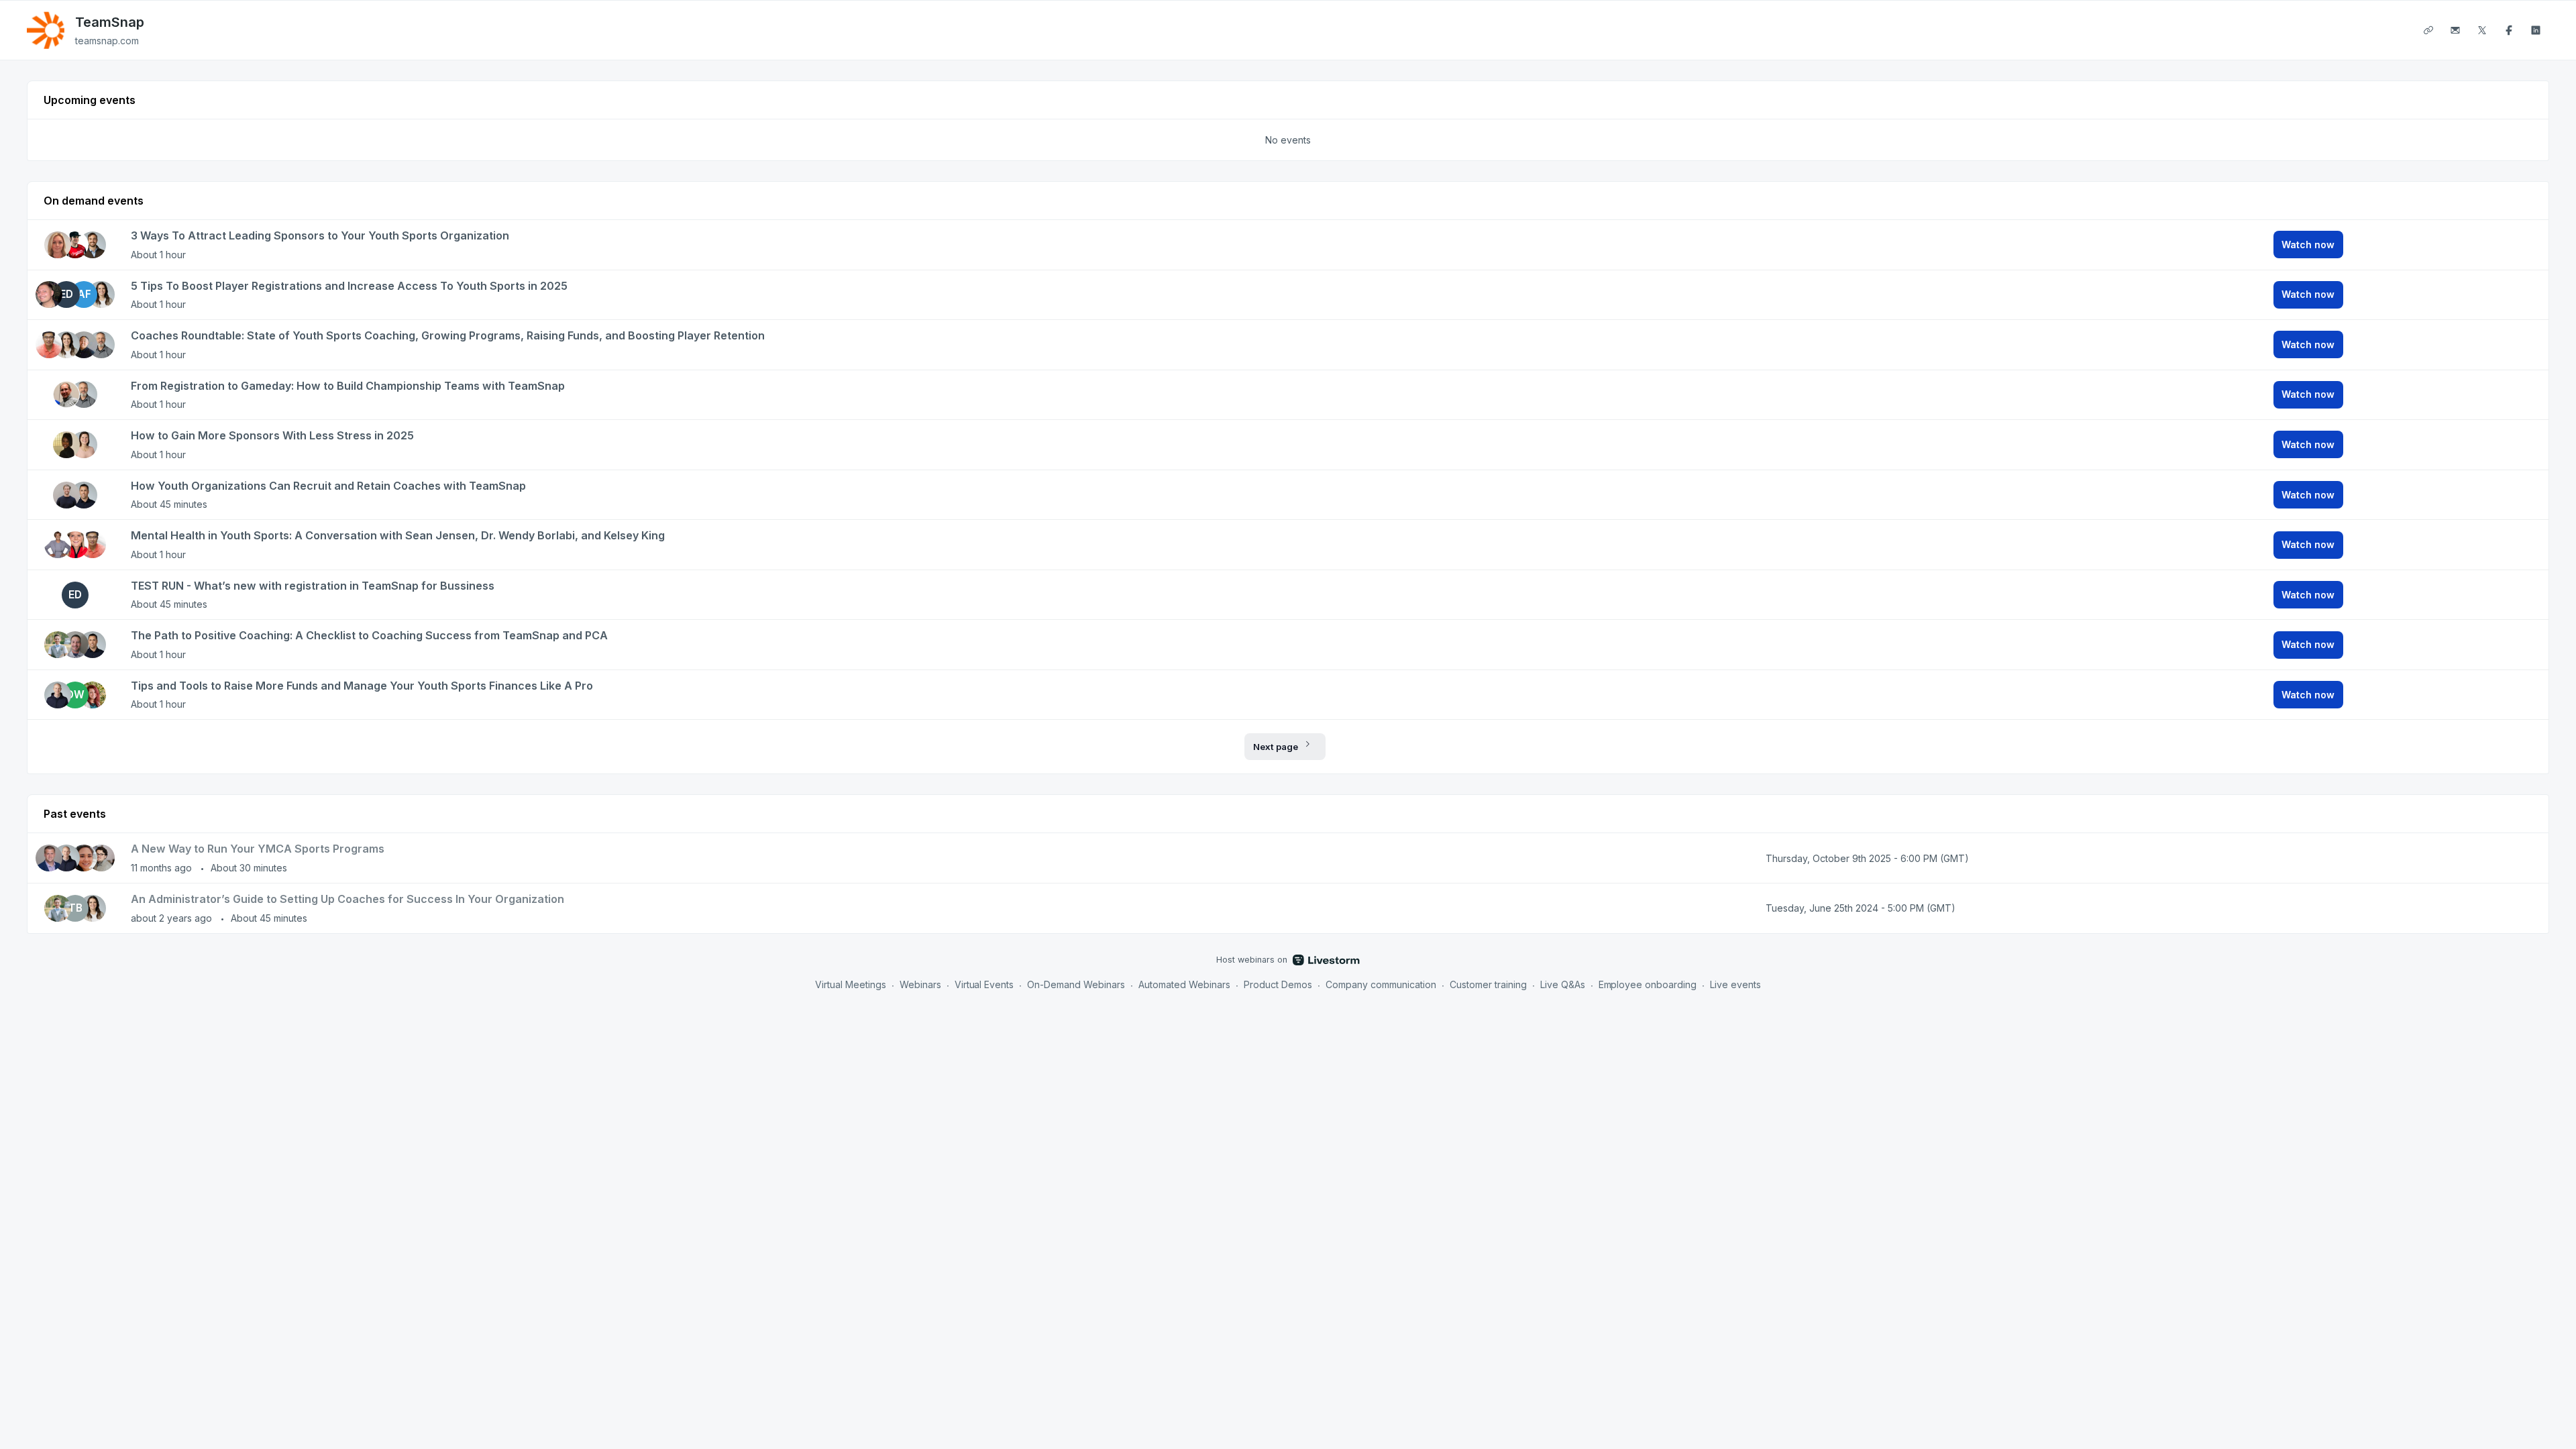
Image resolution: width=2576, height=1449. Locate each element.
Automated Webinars (1184, 984)
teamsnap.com (107, 41)
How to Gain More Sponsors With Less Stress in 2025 (272, 435)
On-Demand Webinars (1076, 984)
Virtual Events (984, 984)
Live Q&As (1563, 984)
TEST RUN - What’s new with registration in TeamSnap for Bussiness (313, 586)
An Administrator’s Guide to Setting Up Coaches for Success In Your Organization (347, 899)
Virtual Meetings (851, 984)
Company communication (1381, 984)
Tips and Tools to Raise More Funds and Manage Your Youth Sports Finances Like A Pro (362, 686)
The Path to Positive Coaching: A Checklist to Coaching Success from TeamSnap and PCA (369, 635)
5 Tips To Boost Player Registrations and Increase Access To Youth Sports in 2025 (349, 286)
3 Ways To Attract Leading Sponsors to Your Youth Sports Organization (320, 235)
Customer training (1488, 984)
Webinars (920, 984)
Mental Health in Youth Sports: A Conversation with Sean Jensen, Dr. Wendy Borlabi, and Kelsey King (398, 535)
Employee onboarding (1648, 984)
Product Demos (1278, 984)
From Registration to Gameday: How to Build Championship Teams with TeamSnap (348, 386)
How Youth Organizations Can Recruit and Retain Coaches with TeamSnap (328, 486)
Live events (1735, 984)
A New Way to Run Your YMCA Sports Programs (258, 849)
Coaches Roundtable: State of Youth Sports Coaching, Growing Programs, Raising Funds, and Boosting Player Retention (448, 335)
